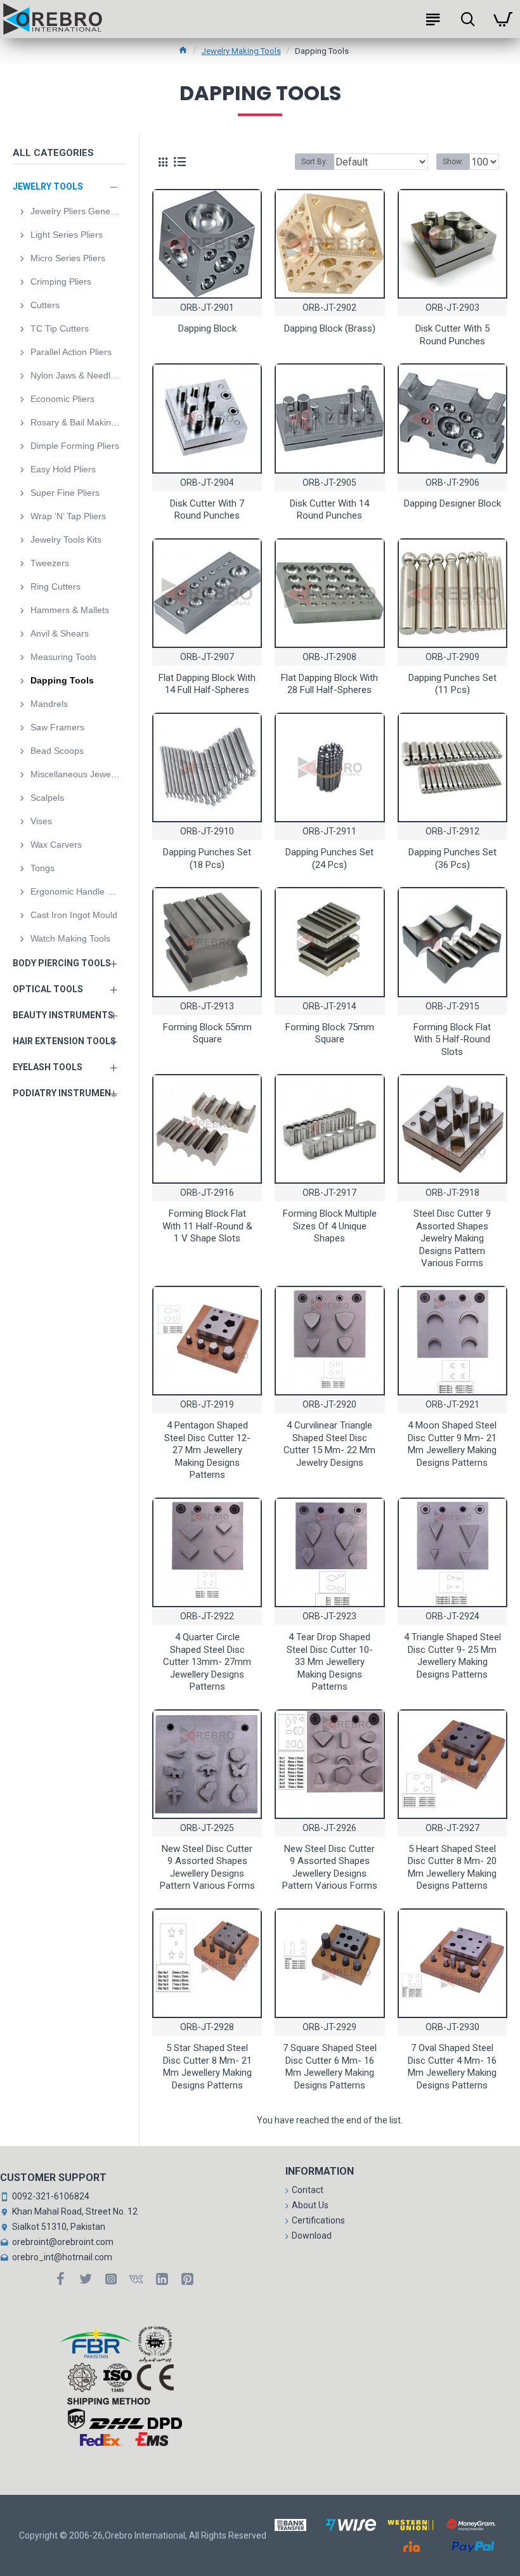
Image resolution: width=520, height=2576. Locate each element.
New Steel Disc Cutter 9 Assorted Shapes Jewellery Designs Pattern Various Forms (207, 1867)
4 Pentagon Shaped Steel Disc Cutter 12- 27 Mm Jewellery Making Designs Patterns (207, 1450)
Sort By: (315, 162)
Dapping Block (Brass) (330, 328)
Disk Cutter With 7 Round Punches (207, 510)
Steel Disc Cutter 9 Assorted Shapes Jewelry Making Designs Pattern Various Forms (452, 1238)
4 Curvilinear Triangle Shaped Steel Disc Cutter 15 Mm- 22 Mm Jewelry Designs (329, 1444)
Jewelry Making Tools (241, 51)
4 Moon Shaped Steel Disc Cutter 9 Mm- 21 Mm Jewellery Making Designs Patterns (452, 1444)
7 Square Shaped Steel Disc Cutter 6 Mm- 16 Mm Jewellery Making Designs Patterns (330, 2067)
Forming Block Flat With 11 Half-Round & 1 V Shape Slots (207, 1226)
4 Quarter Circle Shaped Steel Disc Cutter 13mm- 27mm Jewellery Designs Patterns (207, 1662)
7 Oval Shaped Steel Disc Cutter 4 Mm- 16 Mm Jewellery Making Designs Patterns (452, 2067)
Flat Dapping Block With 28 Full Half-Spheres (329, 684)
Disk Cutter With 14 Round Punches (329, 510)
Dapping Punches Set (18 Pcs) (207, 858)
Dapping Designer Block (452, 503)
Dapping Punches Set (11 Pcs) (452, 684)
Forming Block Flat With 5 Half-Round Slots (452, 1039)
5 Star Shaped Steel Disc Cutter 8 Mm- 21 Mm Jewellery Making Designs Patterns (207, 2067)
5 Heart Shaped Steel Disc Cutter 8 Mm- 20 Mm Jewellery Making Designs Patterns (452, 1867)
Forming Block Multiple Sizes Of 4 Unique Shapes (330, 1226)
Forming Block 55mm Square (207, 1033)
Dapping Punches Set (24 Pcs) (329, 858)
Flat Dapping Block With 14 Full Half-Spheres (207, 684)
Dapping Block (207, 328)
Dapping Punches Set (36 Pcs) (452, 858)
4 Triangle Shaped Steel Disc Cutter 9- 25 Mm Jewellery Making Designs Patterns (452, 1656)
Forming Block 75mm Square (330, 1033)
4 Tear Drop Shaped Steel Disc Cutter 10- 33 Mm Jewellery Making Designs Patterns (330, 1662)
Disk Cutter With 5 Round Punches (452, 335)
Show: (453, 162)
